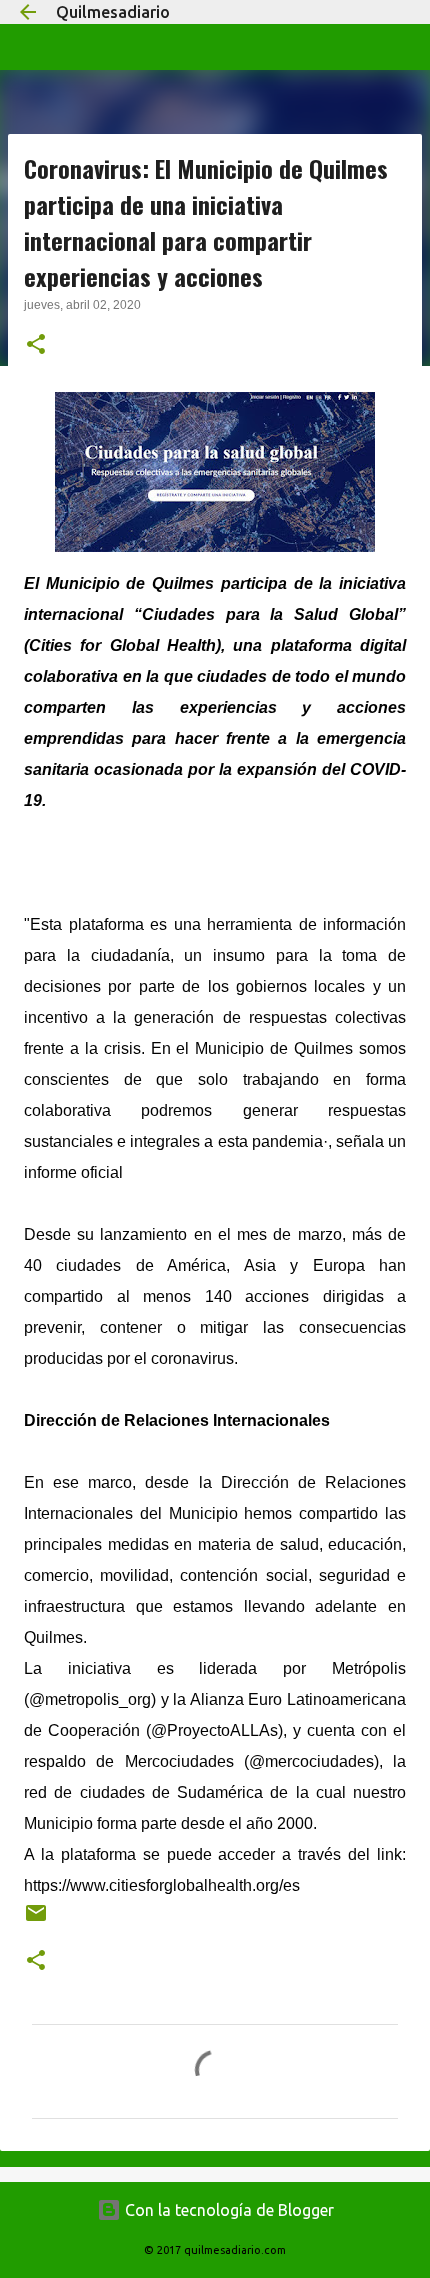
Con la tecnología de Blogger (227, 2210)
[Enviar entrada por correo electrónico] (36, 1920)
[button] (36, 346)
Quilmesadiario (113, 12)
